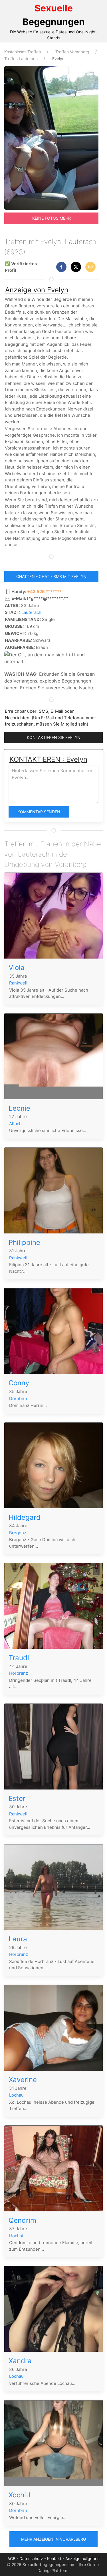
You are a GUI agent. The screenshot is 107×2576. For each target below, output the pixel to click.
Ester (17, 1798)
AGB (11, 2558)
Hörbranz (19, 1673)
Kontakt (54, 2558)
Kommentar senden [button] (39, 812)
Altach (15, 1124)
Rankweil (18, 983)
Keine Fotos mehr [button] (52, 218)
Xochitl (19, 2495)
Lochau (16, 2095)
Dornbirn (18, 1399)
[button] (61, 267)
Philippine (24, 1242)
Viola (17, 968)
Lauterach (31, 612)
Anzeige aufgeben (82, 2558)
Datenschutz (31, 2558)
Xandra (20, 2361)
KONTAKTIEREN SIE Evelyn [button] (54, 737)
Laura (18, 1939)
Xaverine (23, 2080)
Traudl (19, 1658)
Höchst (16, 2236)
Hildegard (25, 1517)
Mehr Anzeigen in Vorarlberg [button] (53, 2539)
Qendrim (22, 2220)
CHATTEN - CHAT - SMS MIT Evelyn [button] (51, 576)
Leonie (19, 1108)
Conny (19, 1383)
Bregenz (18, 1533)
